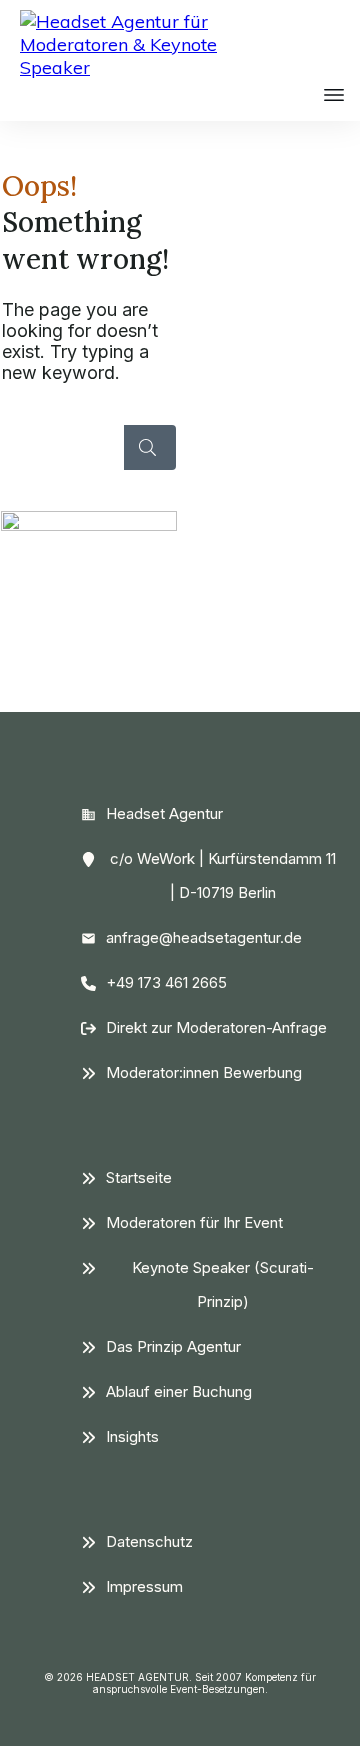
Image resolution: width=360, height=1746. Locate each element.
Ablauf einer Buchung (179, 1391)
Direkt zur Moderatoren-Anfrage (216, 1027)
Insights (132, 1436)
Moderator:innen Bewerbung (204, 1072)
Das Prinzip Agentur (173, 1346)
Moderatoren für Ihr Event (194, 1222)
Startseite (139, 1177)
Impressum (144, 1586)
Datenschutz (149, 1541)
